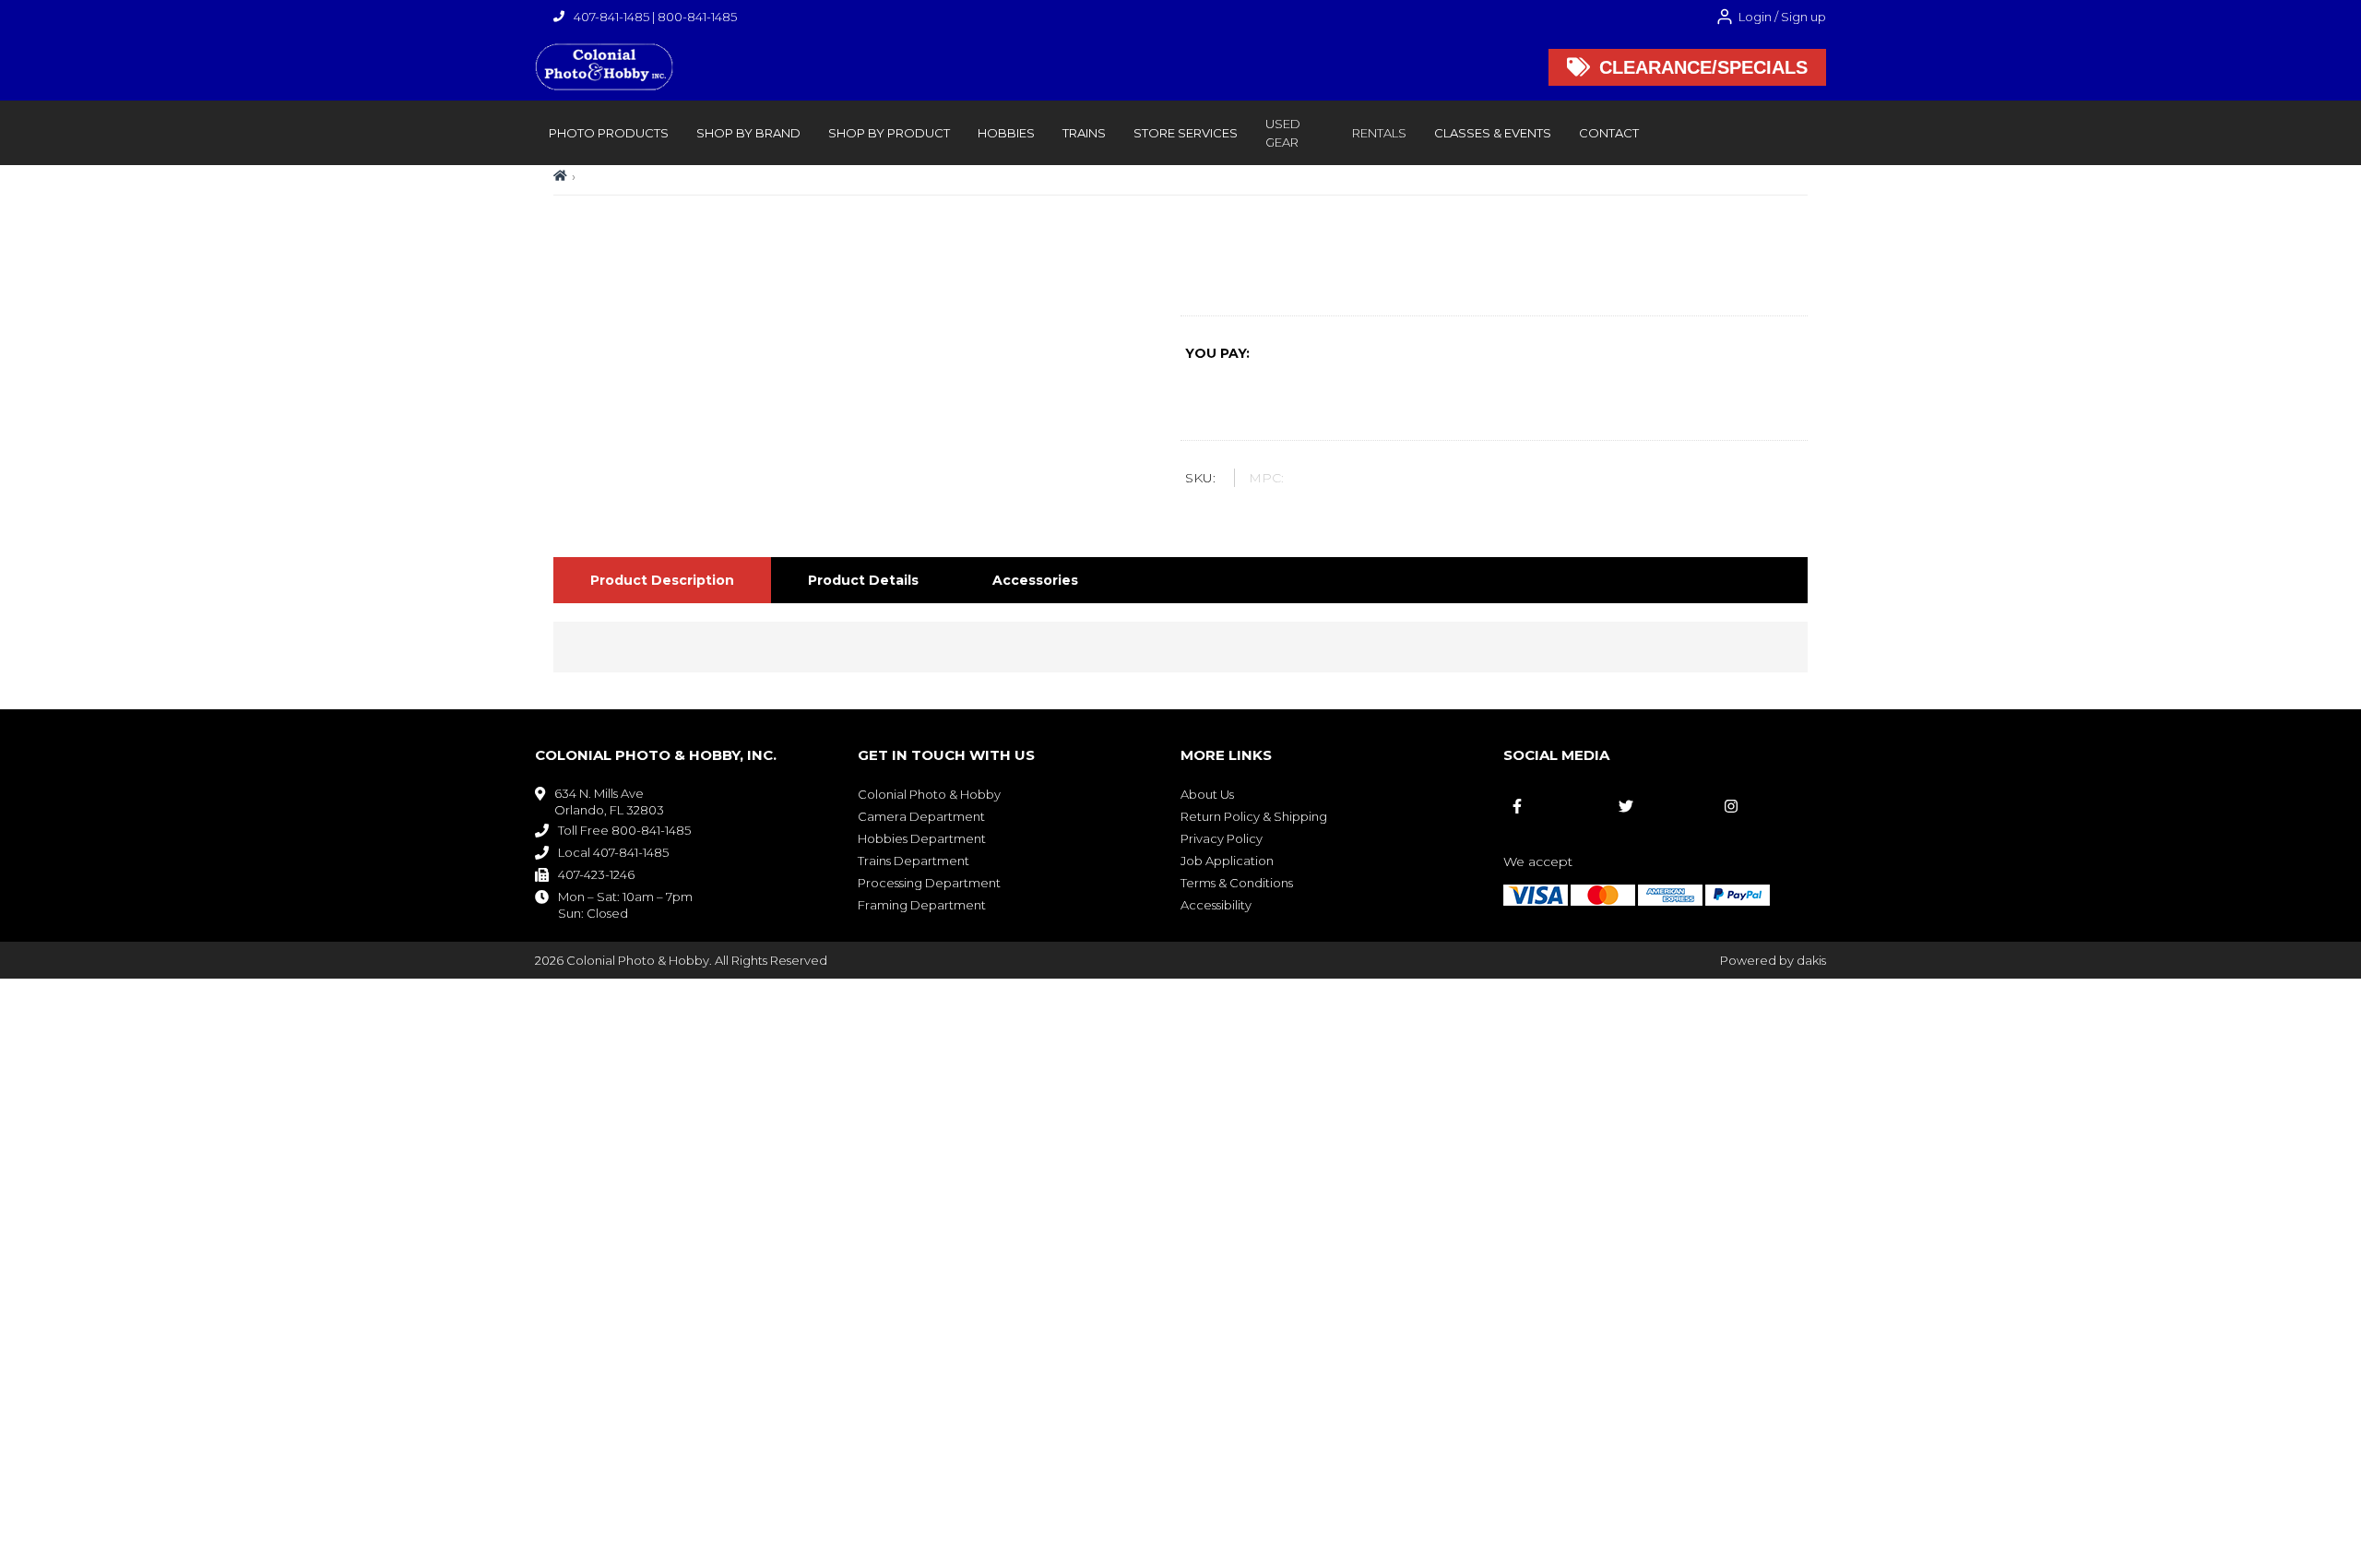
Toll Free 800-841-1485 (624, 830)
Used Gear (1283, 133)
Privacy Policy (1222, 838)
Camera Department (921, 816)
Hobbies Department (922, 838)
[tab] (662, 580)
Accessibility (1216, 905)
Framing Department (922, 905)
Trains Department (914, 861)
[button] (609, 133)
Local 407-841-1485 (613, 852)
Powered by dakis (1773, 960)
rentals (1379, 133)
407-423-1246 (596, 874)
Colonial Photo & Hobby (929, 794)
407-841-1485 (611, 17)
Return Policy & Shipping (1254, 816)
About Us (1207, 794)
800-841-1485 (697, 17)
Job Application (1227, 861)
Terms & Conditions (1237, 883)
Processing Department (929, 883)
